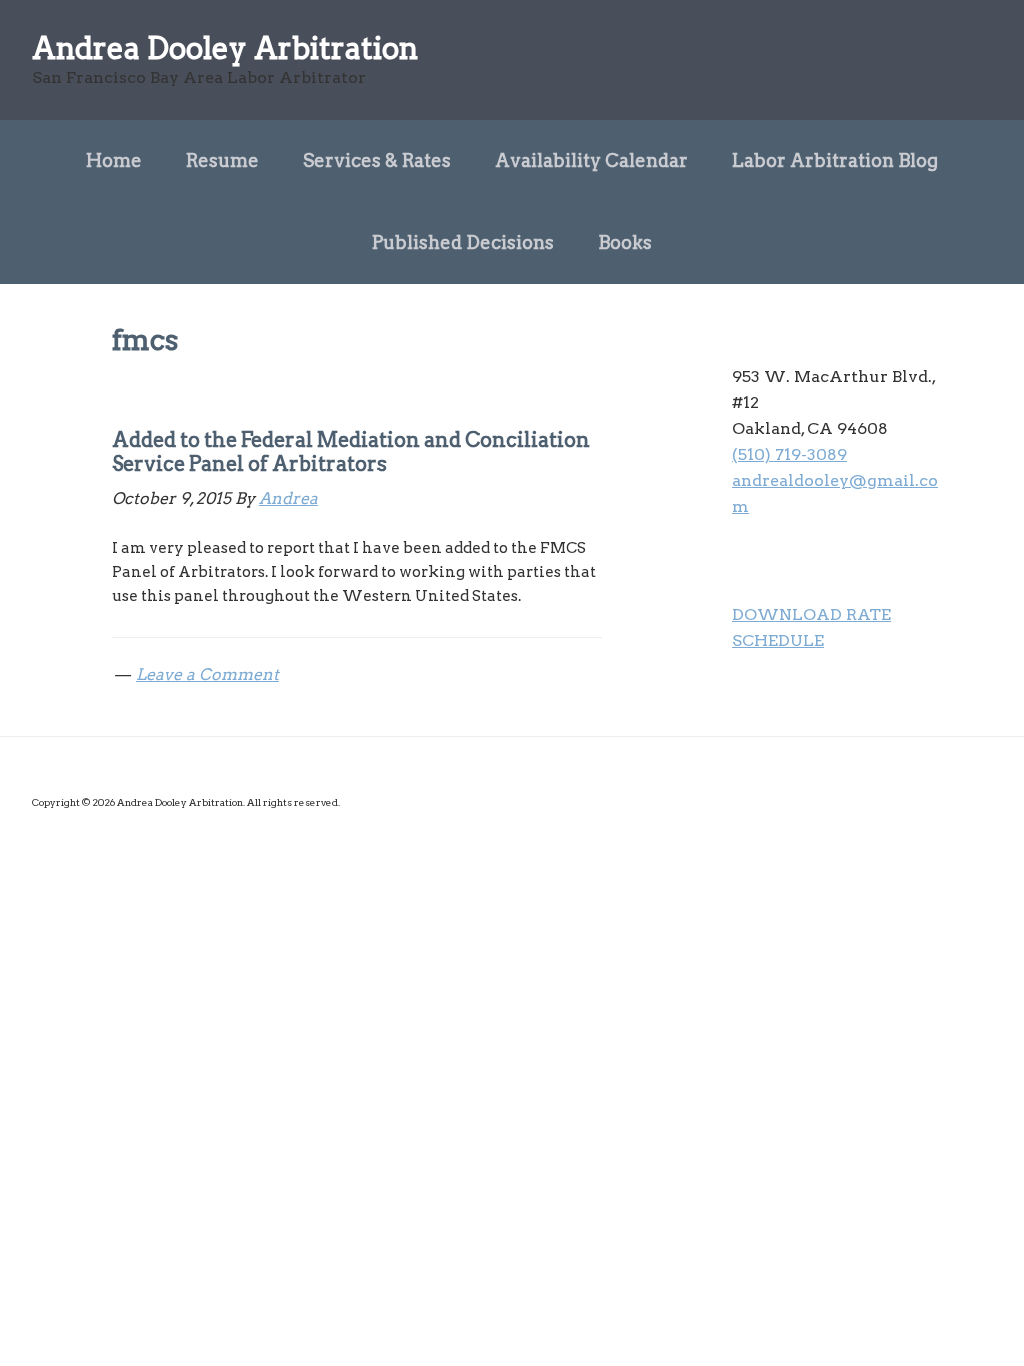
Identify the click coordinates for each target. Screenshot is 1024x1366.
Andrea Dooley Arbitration (225, 48)
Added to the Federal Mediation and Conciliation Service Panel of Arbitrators (351, 452)
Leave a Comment (207, 674)
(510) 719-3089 (789, 454)
